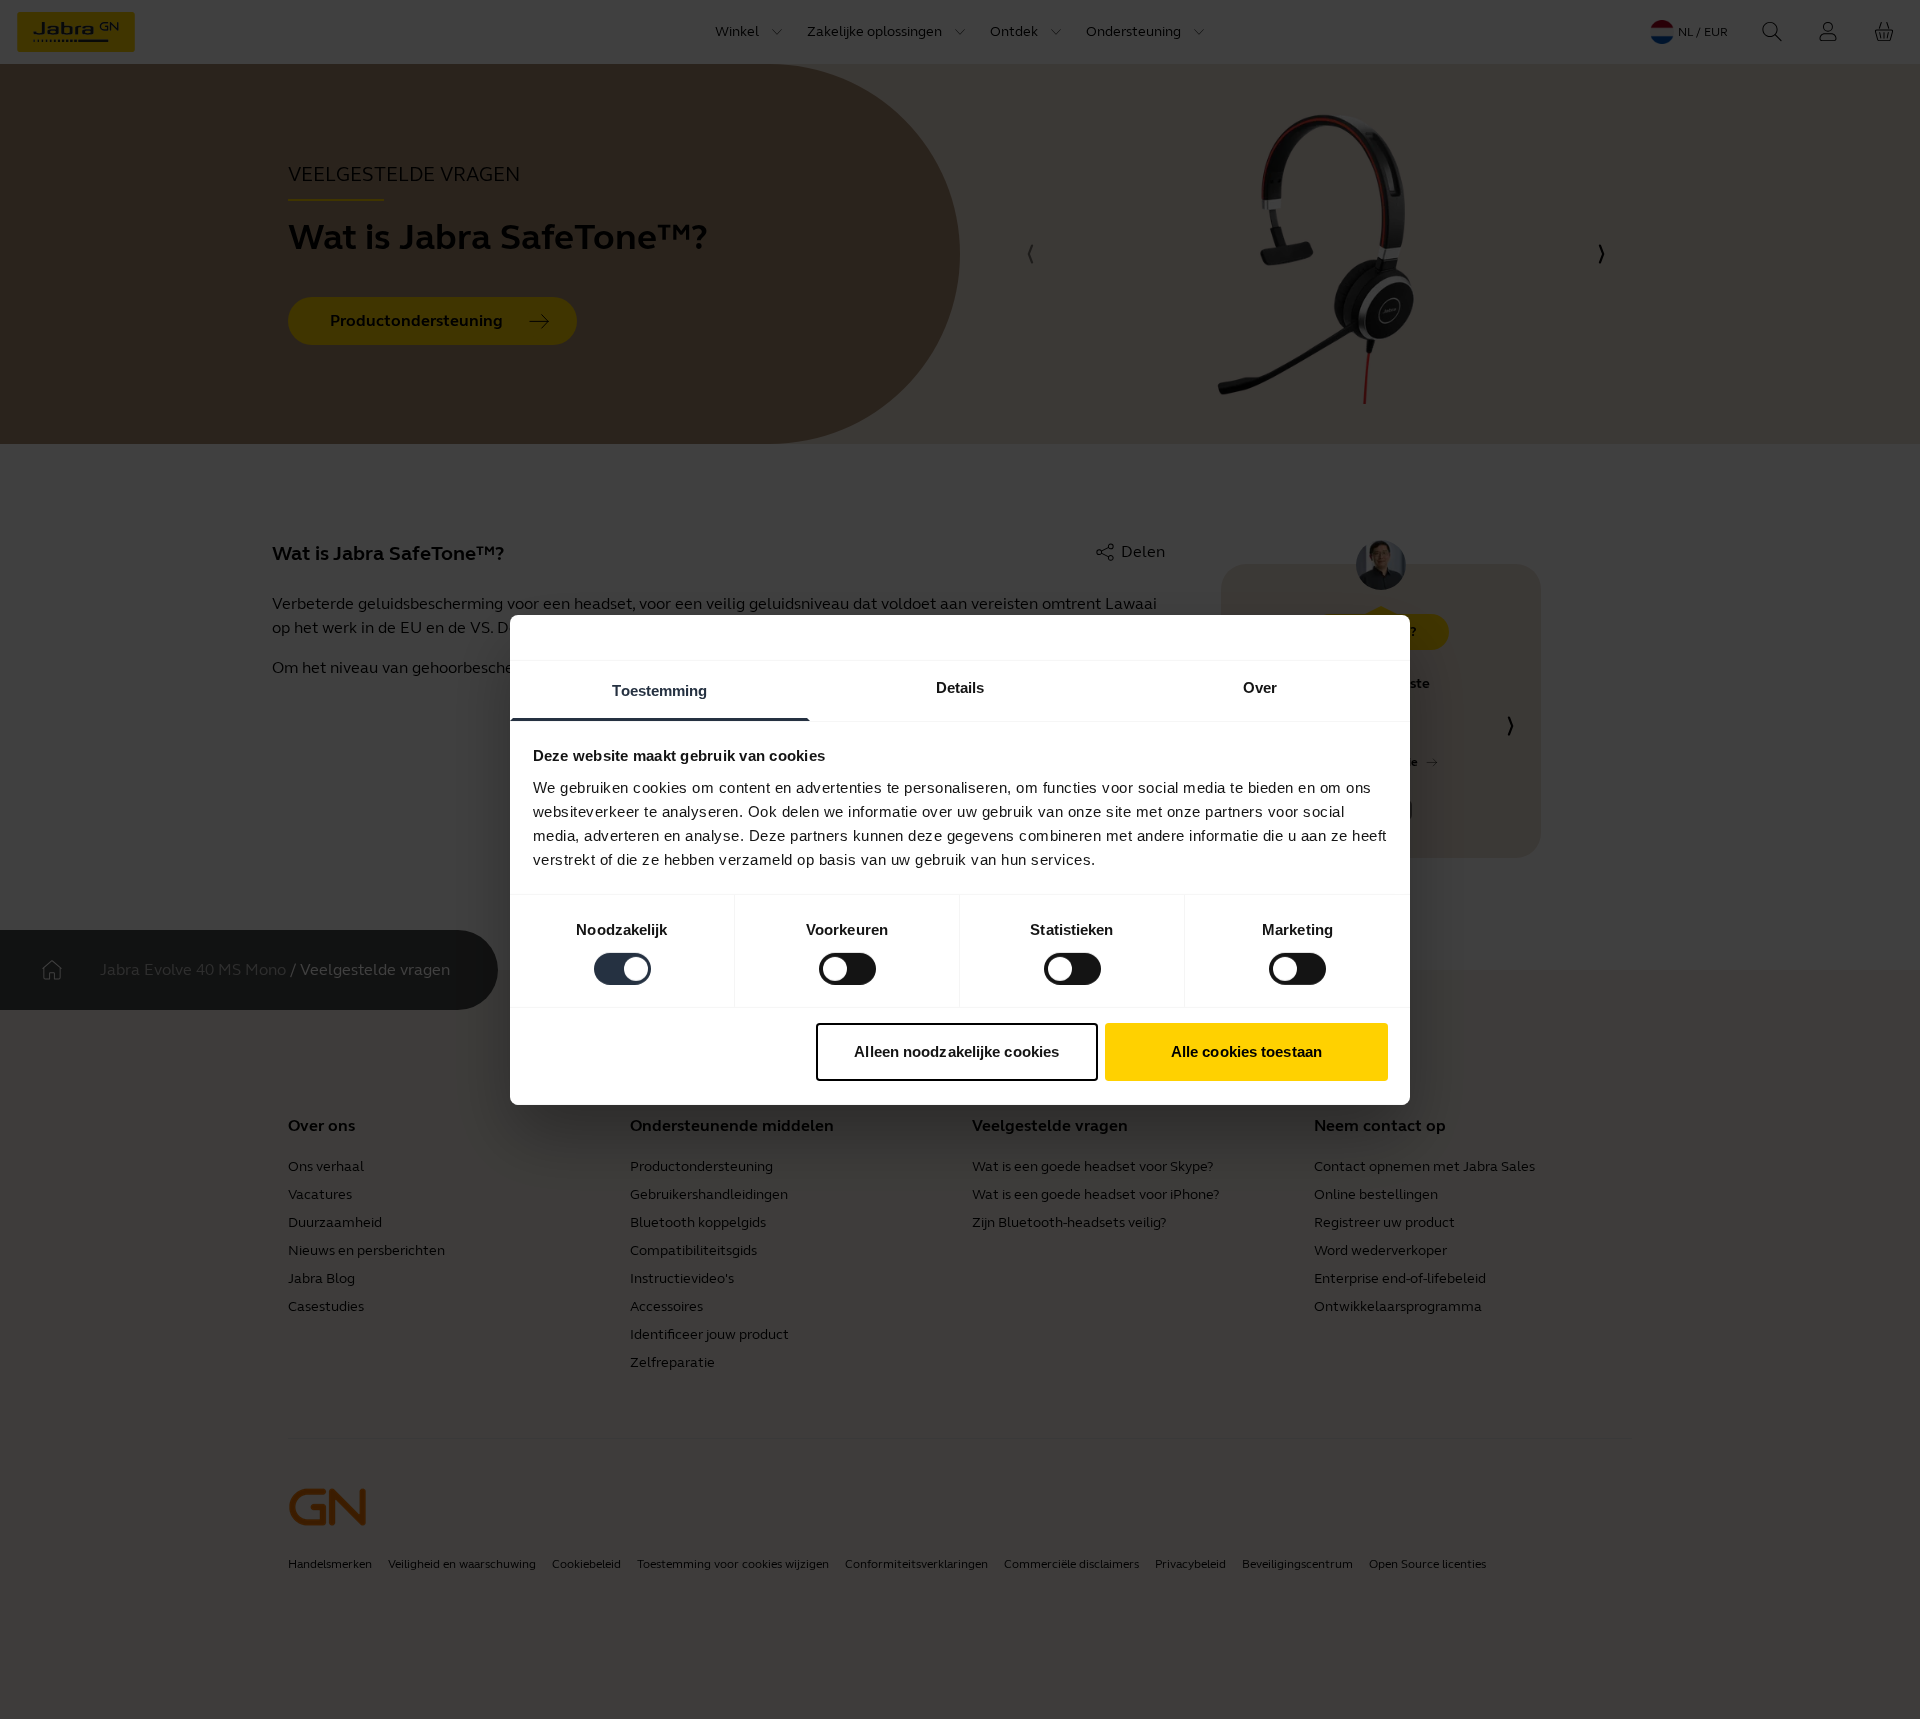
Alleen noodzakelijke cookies (956, 1051)
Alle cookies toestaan (1246, 1051)
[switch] (847, 969)
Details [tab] (960, 686)
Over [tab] (1260, 686)
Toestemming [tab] (659, 689)
